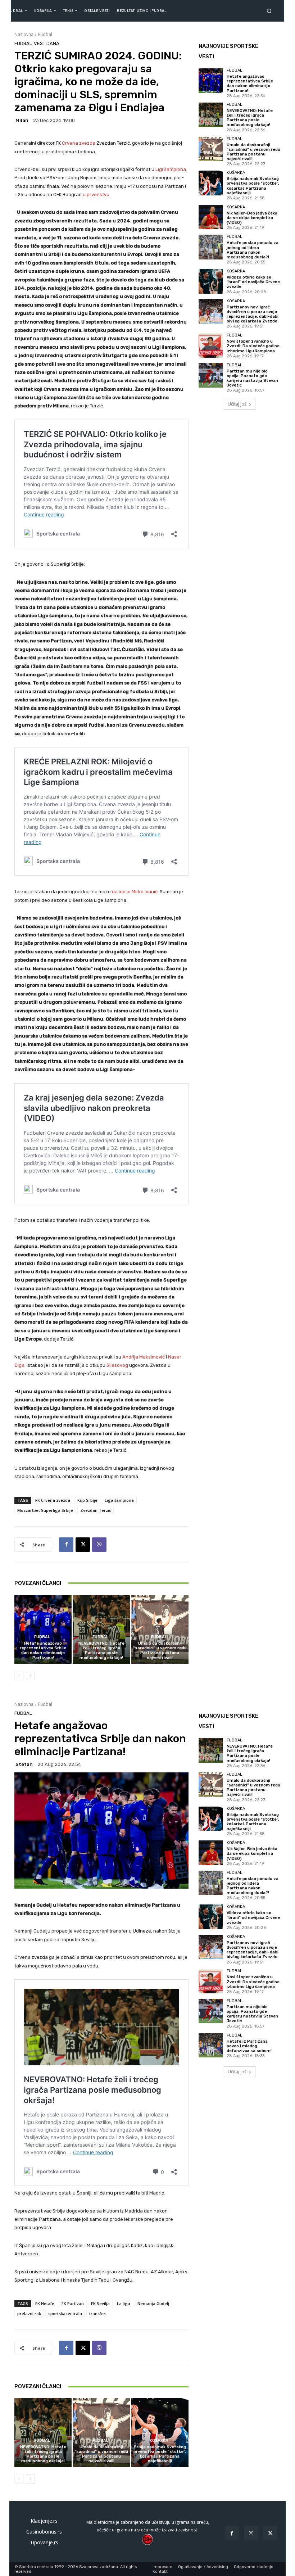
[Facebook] (66, 1545)
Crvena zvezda (79, 143)
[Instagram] (251, 2533)
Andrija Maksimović (144, 1357)
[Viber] (99, 1545)
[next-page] (30, 1676)
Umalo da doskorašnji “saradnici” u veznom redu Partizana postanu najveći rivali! (160, 1651)
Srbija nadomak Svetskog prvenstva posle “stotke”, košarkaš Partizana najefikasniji (253, 186)
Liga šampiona (119, 1500)
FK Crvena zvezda (53, 1500)
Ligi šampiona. (171, 169)
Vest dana (47, 43)
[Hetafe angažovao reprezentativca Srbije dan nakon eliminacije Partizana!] (43, 1629)
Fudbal (45, 34)
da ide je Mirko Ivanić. (136, 892)
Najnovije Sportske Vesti (228, 51)
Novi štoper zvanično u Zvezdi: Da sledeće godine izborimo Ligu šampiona (253, 346)
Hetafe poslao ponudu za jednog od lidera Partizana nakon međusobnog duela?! (253, 250)
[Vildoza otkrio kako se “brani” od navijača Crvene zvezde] (211, 281)
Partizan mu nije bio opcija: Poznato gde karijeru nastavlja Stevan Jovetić (252, 378)
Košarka (236, 173)
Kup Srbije (87, 1500)
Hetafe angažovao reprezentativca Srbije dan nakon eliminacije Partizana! (43, 1651)
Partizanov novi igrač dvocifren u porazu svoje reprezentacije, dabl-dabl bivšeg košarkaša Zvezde (253, 314)
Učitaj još (237, 404)
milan (22, 120)
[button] (271, 11)
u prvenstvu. (97, 195)
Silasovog (118, 1365)
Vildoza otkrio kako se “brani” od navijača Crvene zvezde (253, 282)
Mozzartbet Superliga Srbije (45, 1510)
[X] (83, 1545)
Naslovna (24, 34)
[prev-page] (19, 1676)
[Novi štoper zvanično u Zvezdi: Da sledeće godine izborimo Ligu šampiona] (211, 345)
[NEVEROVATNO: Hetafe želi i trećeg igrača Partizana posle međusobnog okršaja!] (101, 1629)
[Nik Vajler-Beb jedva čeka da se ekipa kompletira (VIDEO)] (211, 217)
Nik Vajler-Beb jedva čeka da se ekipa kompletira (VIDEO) (252, 218)
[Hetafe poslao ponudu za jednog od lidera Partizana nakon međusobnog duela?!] (211, 247)
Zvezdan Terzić (96, 1510)
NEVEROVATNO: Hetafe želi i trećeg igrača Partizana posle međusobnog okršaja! (101, 1651)
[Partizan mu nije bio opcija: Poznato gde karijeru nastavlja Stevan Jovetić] (211, 375)
